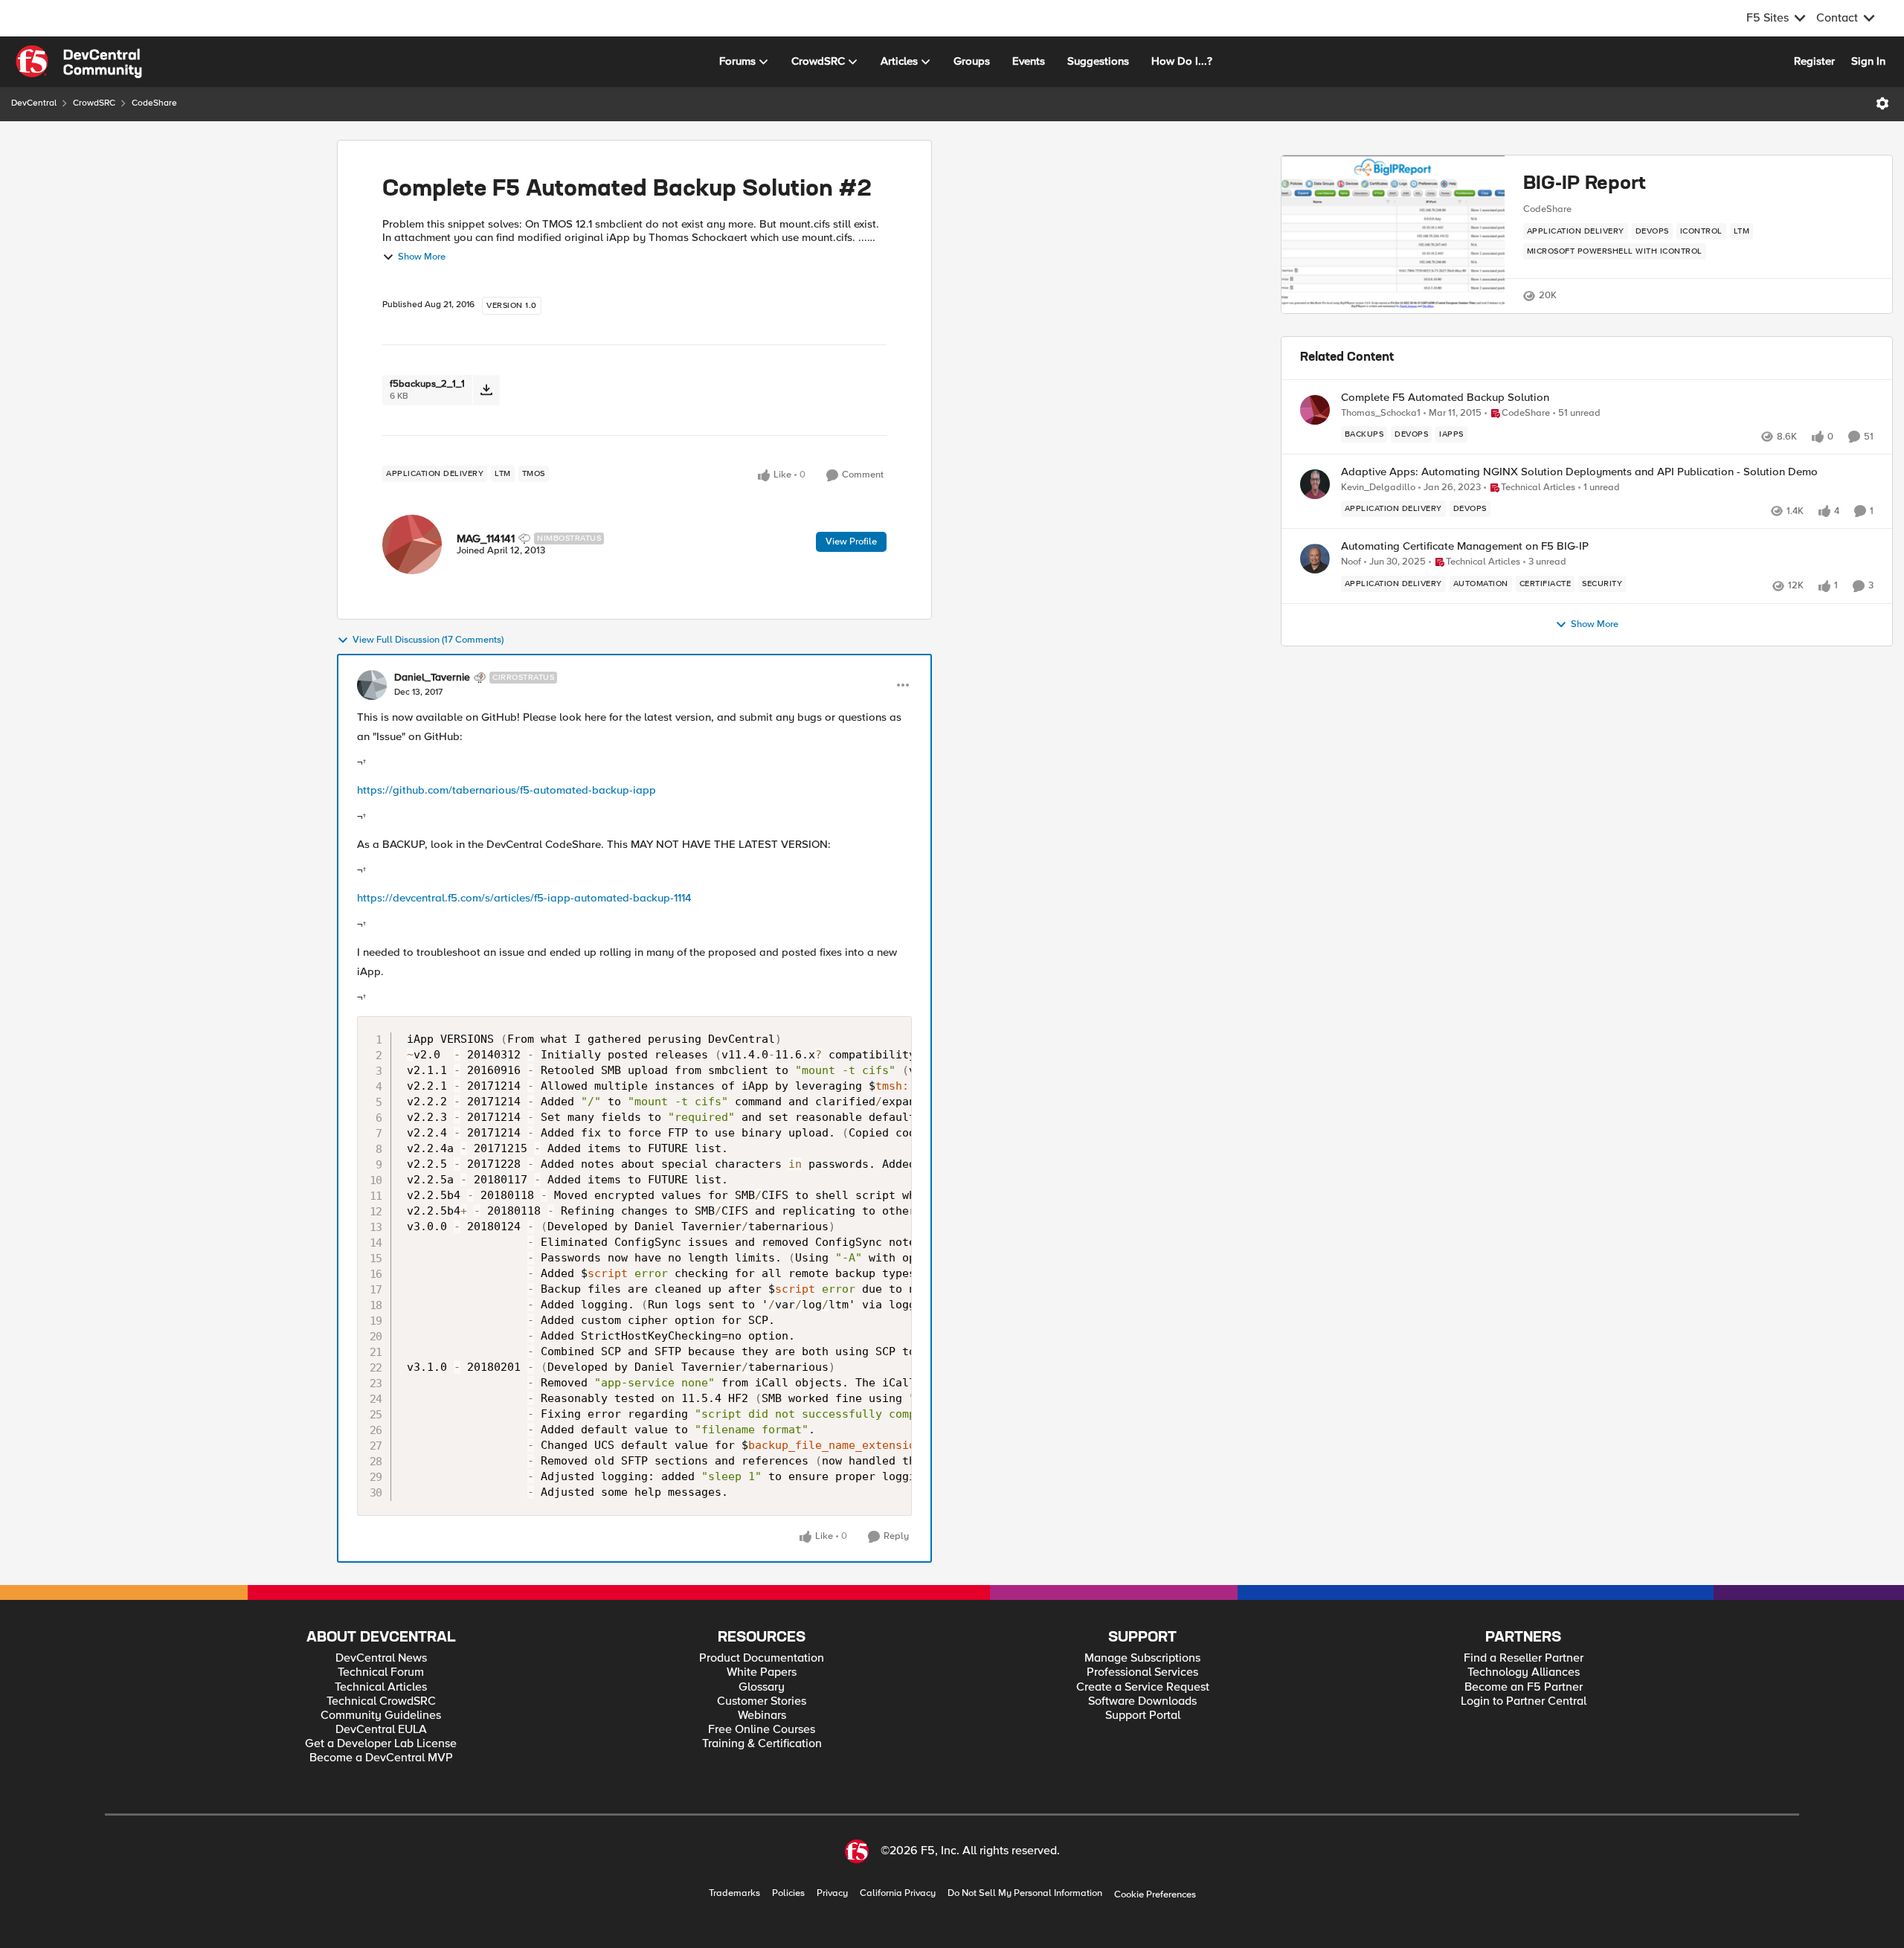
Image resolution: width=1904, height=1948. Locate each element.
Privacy (832, 1893)
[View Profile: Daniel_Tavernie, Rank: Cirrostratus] (372, 685)
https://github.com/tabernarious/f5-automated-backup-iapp (506, 790)
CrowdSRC (94, 103)
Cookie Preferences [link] (1155, 1894)
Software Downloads (1142, 1701)
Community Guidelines (381, 1716)
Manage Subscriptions (1142, 1658)
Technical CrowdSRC (381, 1701)
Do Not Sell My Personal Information (1025, 1893)
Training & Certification (762, 1744)
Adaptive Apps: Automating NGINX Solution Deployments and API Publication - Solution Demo (1579, 472)
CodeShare (154, 103)
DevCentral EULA (381, 1730)
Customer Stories (762, 1701)
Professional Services (1142, 1672)
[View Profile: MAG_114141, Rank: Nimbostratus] (412, 544)
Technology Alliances (1524, 1672)
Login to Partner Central (1524, 1701)
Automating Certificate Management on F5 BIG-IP (1465, 546)
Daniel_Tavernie (432, 678)
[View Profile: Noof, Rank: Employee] (1315, 559)
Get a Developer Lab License (381, 1744)
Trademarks (734, 1893)
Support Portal (1143, 1716)
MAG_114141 (486, 539)
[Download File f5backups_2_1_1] (486, 390)
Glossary (762, 1687)
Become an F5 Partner (1524, 1687)
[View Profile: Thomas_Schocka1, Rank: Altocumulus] (1315, 410)
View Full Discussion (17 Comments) (428, 640)
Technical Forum (381, 1672)
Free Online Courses (762, 1730)
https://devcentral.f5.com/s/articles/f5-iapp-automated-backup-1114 (524, 898)
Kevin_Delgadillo (1378, 488)
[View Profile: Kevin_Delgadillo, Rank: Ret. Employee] (1315, 484)
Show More (422, 257)
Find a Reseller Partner (1524, 1658)
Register (1814, 61)
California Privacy (898, 1893)
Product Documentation (762, 1658)
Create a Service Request (1143, 1687)
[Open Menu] (1882, 103)
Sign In (1868, 61)
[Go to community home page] (79, 62)
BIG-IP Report (1585, 184)
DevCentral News (381, 1658)
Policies (788, 1893)
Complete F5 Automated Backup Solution (1445, 398)
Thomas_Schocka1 (1381, 413)
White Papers (762, 1672)
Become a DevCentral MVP (381, 1758)
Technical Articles (381, 1687)
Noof (1351, 562)
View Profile (851, 541)
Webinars (762, 1716)
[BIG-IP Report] (1393, 234)
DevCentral (34, 103)
